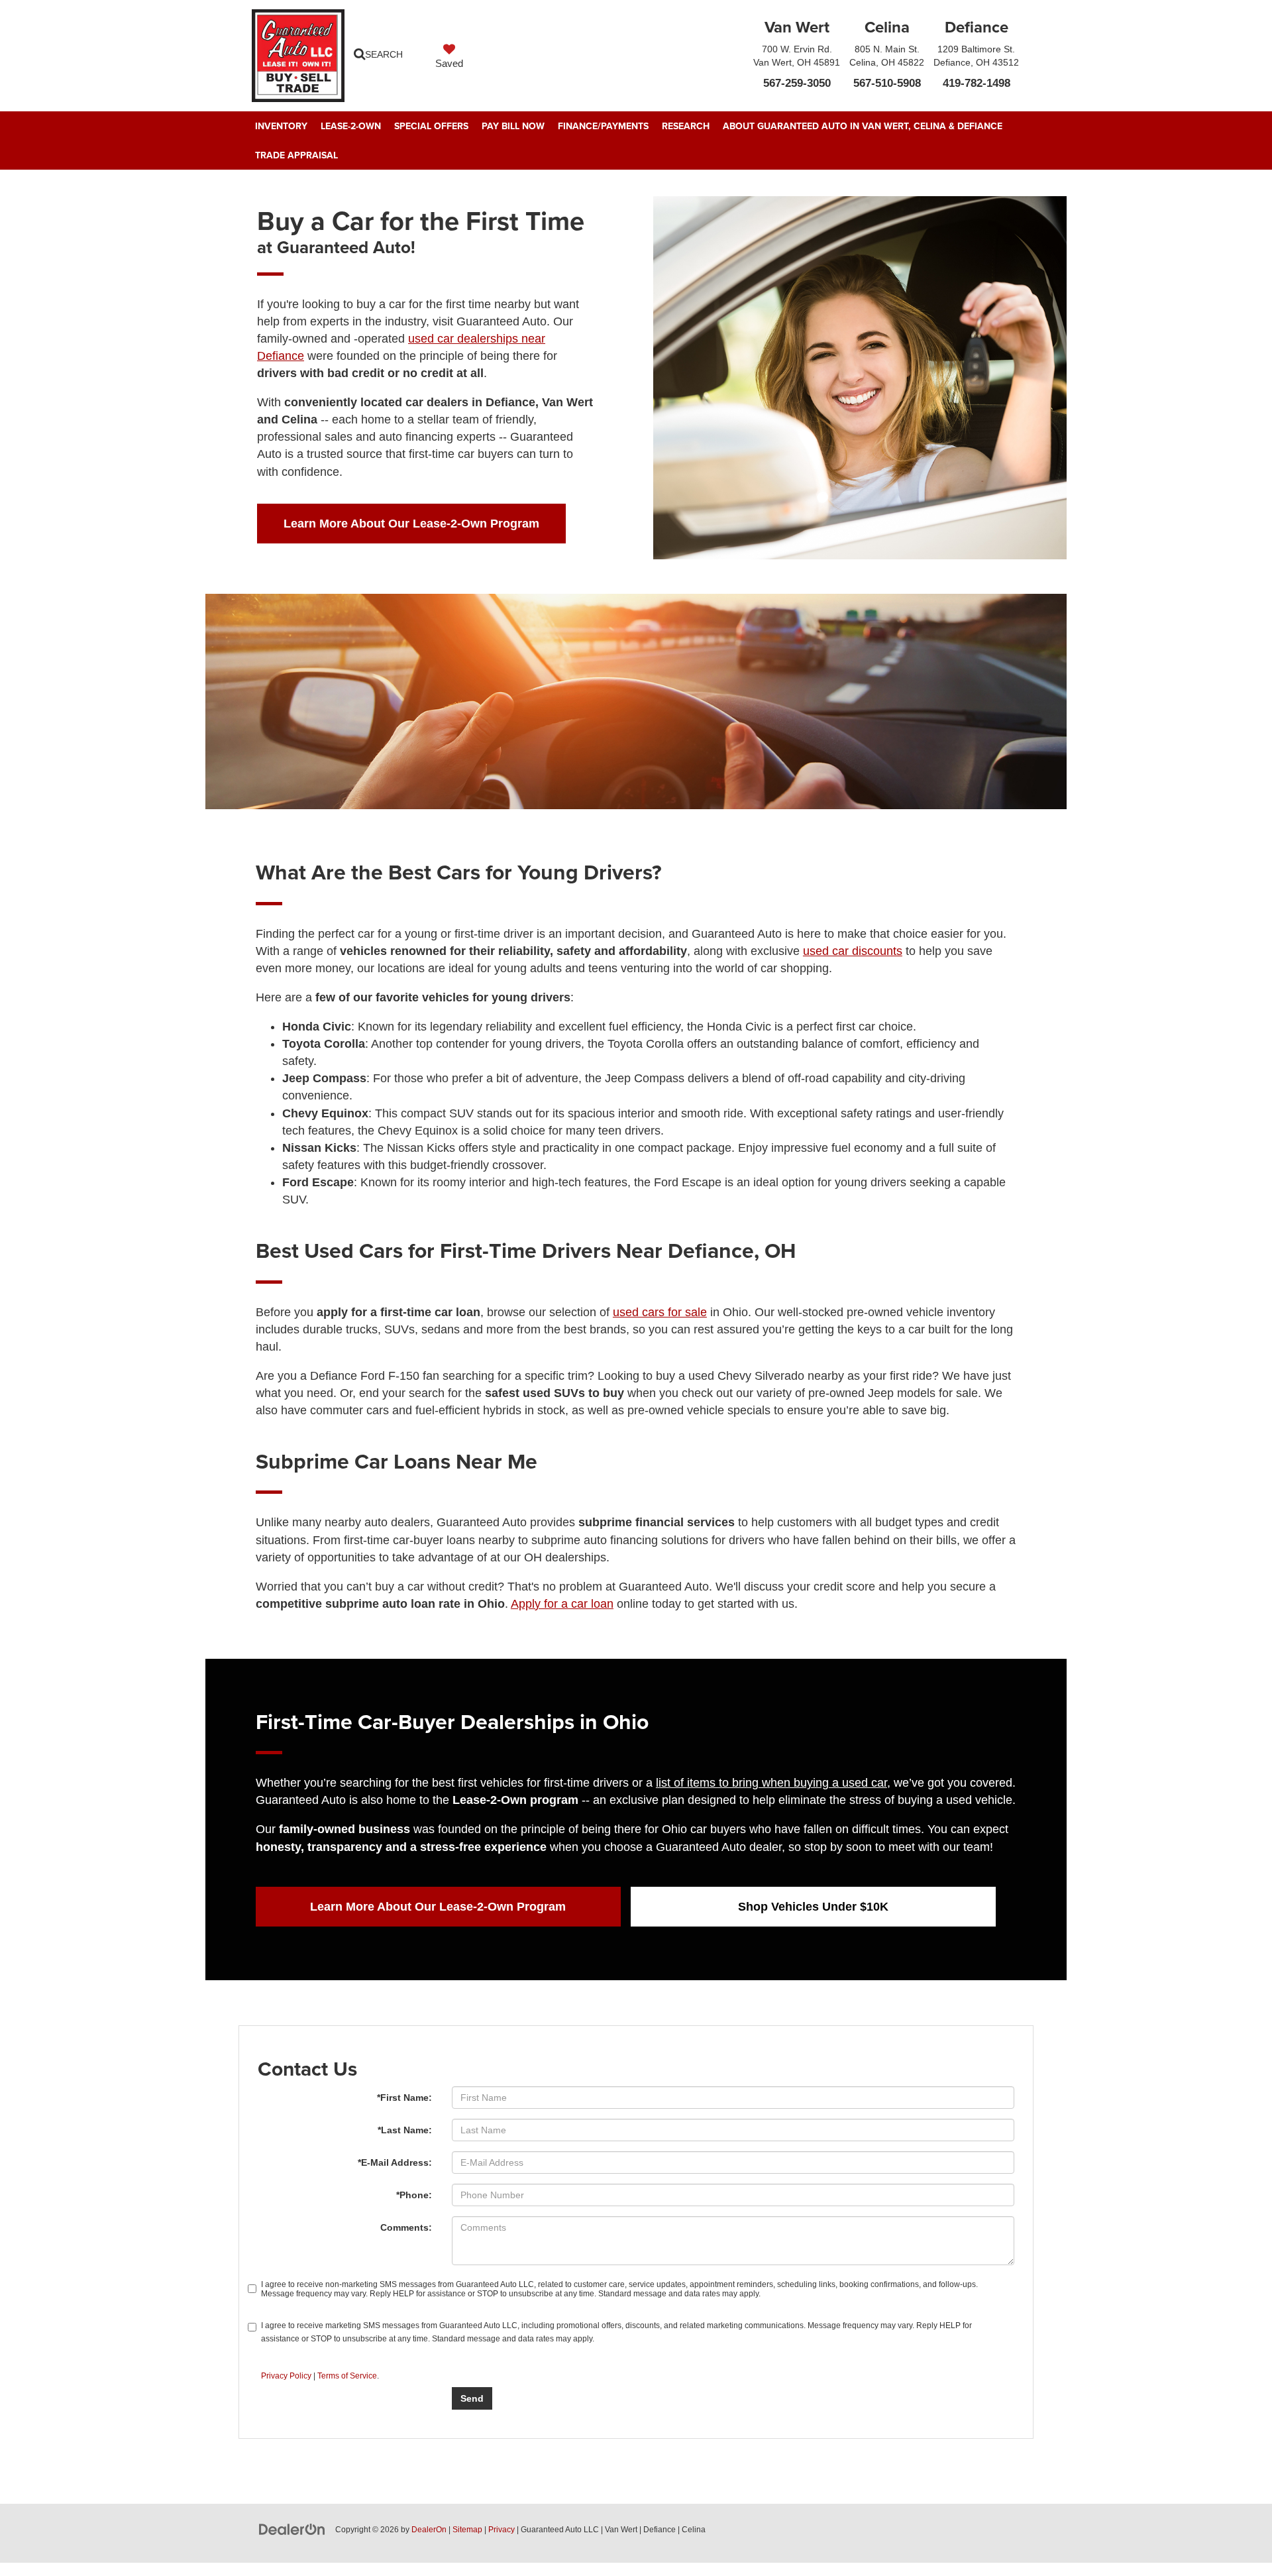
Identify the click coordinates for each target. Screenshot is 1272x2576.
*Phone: (414, 2195)
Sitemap (467, 2530)
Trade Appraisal (296, 155)
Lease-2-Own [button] (351, 126)
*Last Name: (405, 2130)
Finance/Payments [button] (603, 126)
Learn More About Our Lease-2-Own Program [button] (411, 524)
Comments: (406, 2227)
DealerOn (429, 2530)
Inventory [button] (281, 126)
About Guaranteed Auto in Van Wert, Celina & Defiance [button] (863, 126)
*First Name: (404, 2098)
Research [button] (686, 126)
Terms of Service (347, 2376)
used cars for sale (660, 1312)
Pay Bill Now (513, 126)
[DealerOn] (292, 2529)
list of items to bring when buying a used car (771, 1783)
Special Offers (431, 126)
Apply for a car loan (562, 1604)
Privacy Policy (286, 2376)
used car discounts (853, 951)
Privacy (502, 2530)
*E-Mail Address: (395, 2162)
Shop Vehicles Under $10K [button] (813, 1907)
